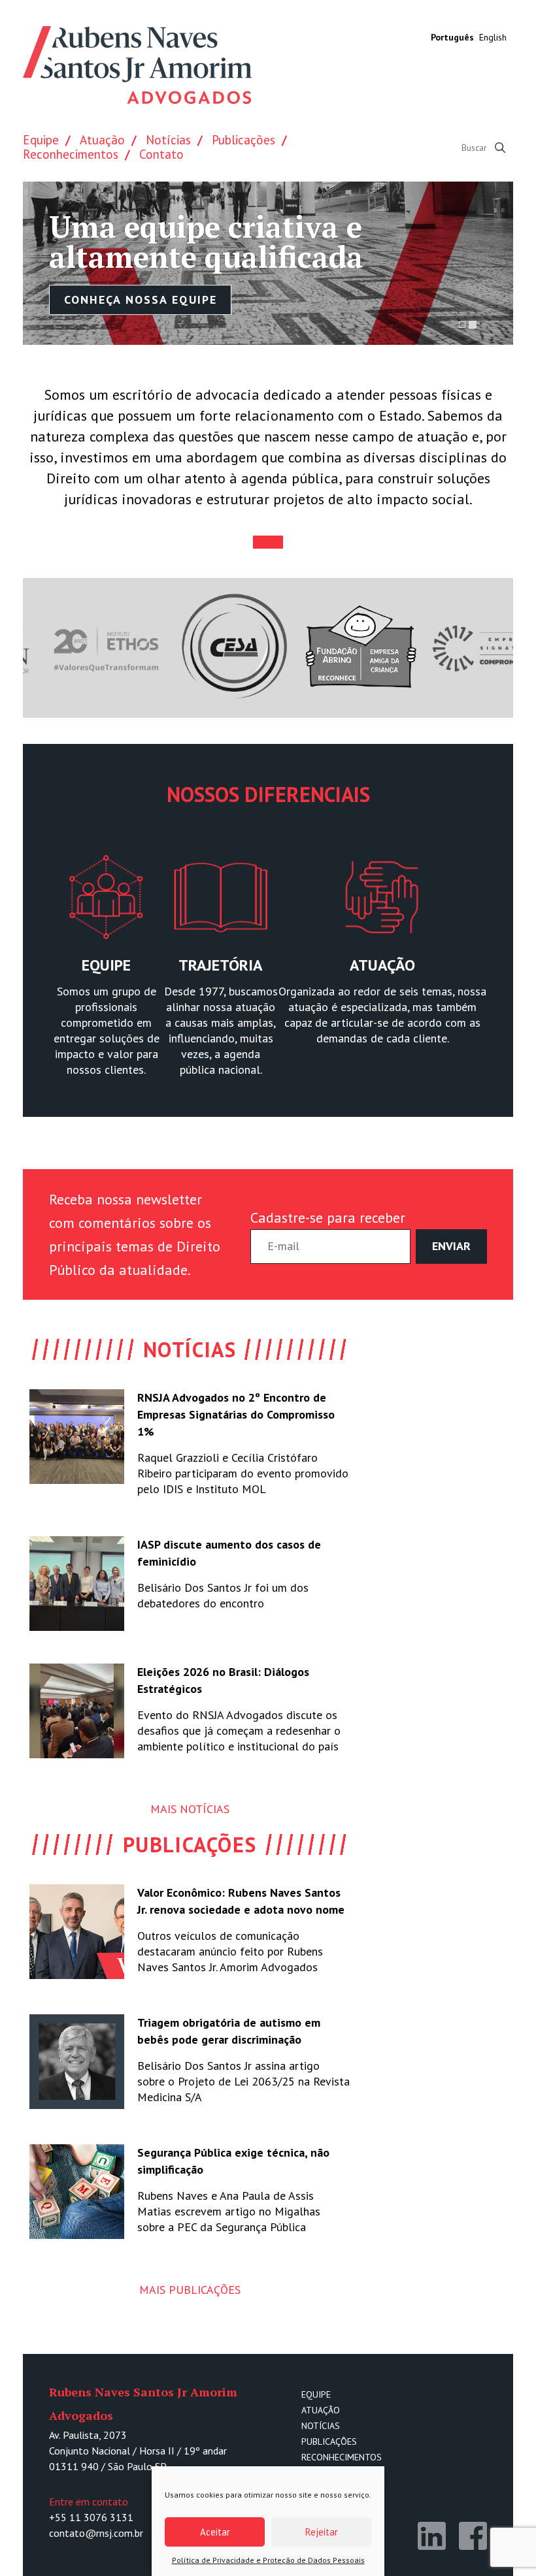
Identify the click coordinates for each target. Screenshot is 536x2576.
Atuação (102, 140)
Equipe (41, 140)
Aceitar (215, 2532)
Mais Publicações (190, 2290)
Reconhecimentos (71, 154)
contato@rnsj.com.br (96, 2533)
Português (452, 37)
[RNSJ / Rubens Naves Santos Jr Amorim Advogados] (137, 67)
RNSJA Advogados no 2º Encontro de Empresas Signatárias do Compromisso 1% (236, 1414)
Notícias (168, 140)
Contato (161, 154)
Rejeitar (322, 2532)
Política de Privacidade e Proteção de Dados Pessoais (268, 2560)
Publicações (243, 140)
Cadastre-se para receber (328, 1217)
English (493, 37)
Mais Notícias (190, 1809)
